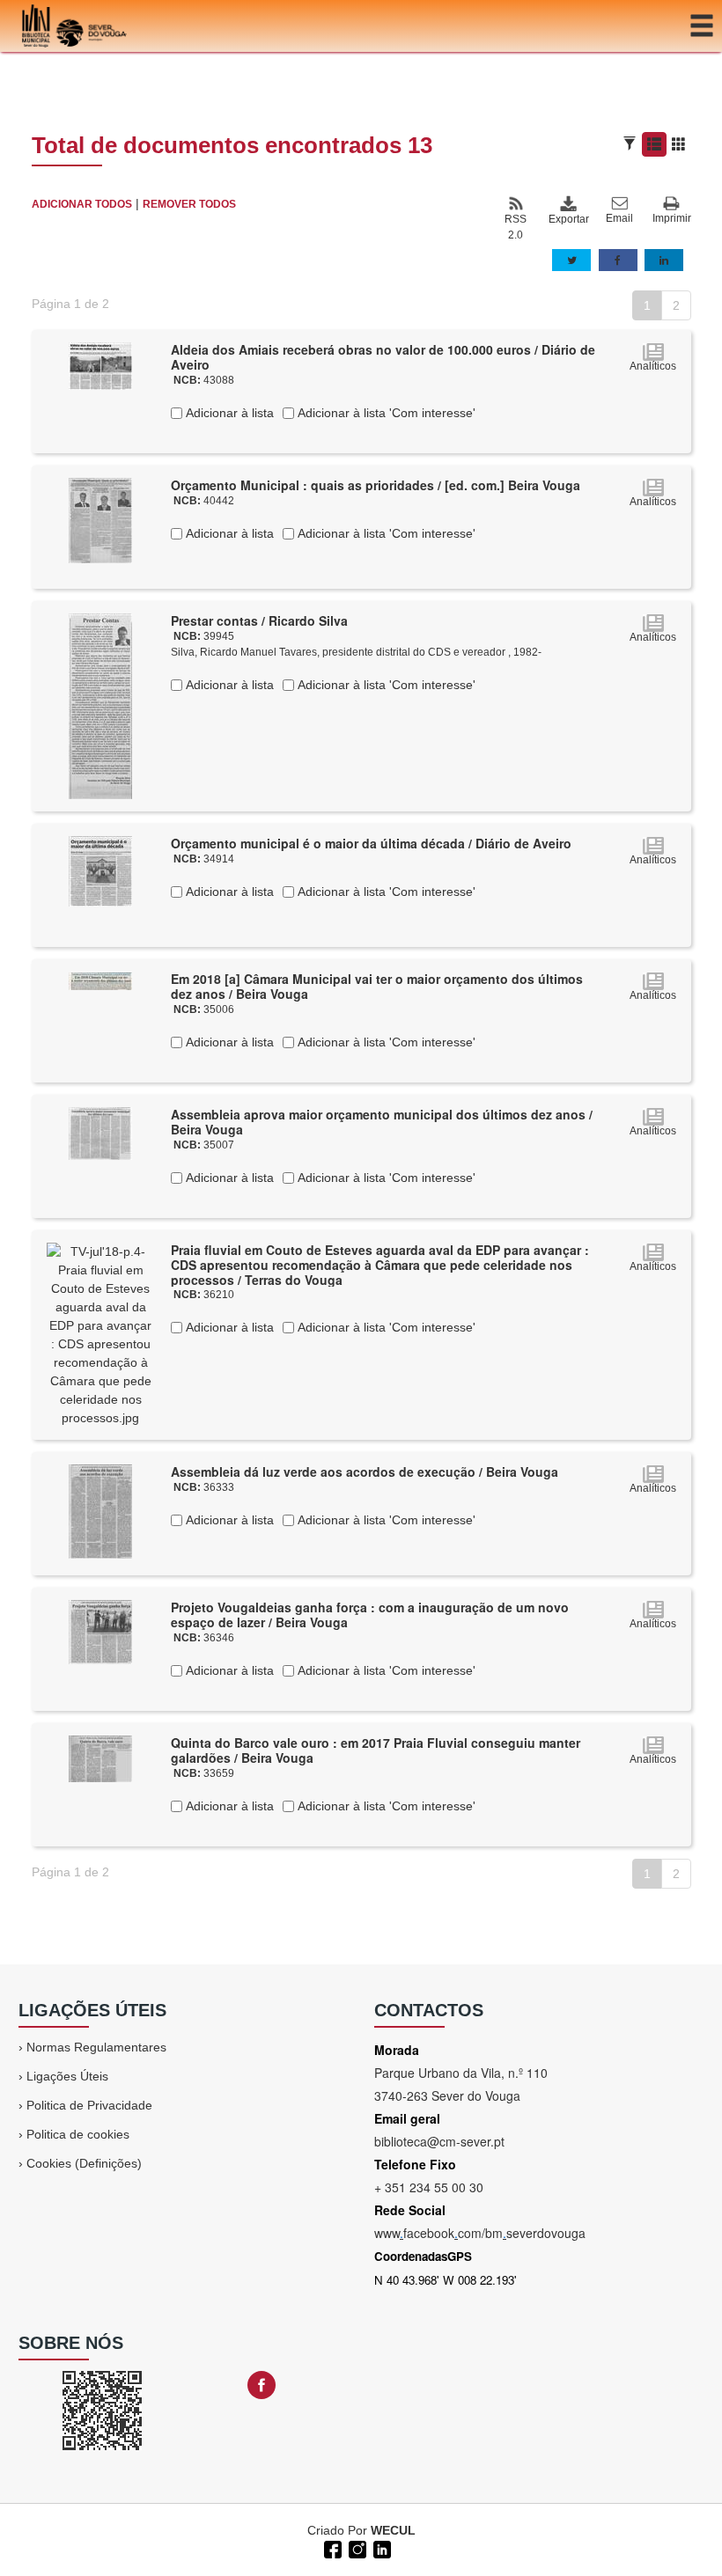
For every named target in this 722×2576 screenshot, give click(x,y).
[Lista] (654, 144)
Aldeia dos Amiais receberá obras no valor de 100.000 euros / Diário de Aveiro (383, 357)
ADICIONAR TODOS (82, 204)
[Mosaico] (679, 144)
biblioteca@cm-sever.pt (439, 2141)
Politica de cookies (78, 2134)
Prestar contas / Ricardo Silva (259, 620)
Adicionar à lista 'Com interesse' (385, 413)
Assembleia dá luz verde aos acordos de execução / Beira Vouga (365, 1471)
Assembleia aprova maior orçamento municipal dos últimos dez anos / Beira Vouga (382, 1122)
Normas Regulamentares (96, 2047)
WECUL (393, 2530)
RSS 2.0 (516, 227)
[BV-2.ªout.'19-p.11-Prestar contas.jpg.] (100, 705)
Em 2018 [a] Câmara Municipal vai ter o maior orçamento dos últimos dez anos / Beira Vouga (377, 986)
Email (619, 218)
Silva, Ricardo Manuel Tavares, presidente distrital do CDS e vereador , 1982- (356, 652)
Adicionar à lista (228, 413)
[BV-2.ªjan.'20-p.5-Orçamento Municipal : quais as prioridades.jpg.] (100, 519)
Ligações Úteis (67, 2076)
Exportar (568, 219)
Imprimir (672, 218)
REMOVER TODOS (189, 204)
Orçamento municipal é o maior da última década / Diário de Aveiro (371, 843)
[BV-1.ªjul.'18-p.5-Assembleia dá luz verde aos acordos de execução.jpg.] (100, 1510)
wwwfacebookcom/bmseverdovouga (480, 2233)
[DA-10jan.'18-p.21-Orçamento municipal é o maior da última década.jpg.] (100, 870)
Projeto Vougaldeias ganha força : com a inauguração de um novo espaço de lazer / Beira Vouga (370, 1615)
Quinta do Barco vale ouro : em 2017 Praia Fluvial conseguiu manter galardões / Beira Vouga (376, 1750)
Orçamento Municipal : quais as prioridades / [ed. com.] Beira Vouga (376, 485)
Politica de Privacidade (89, 2105)
